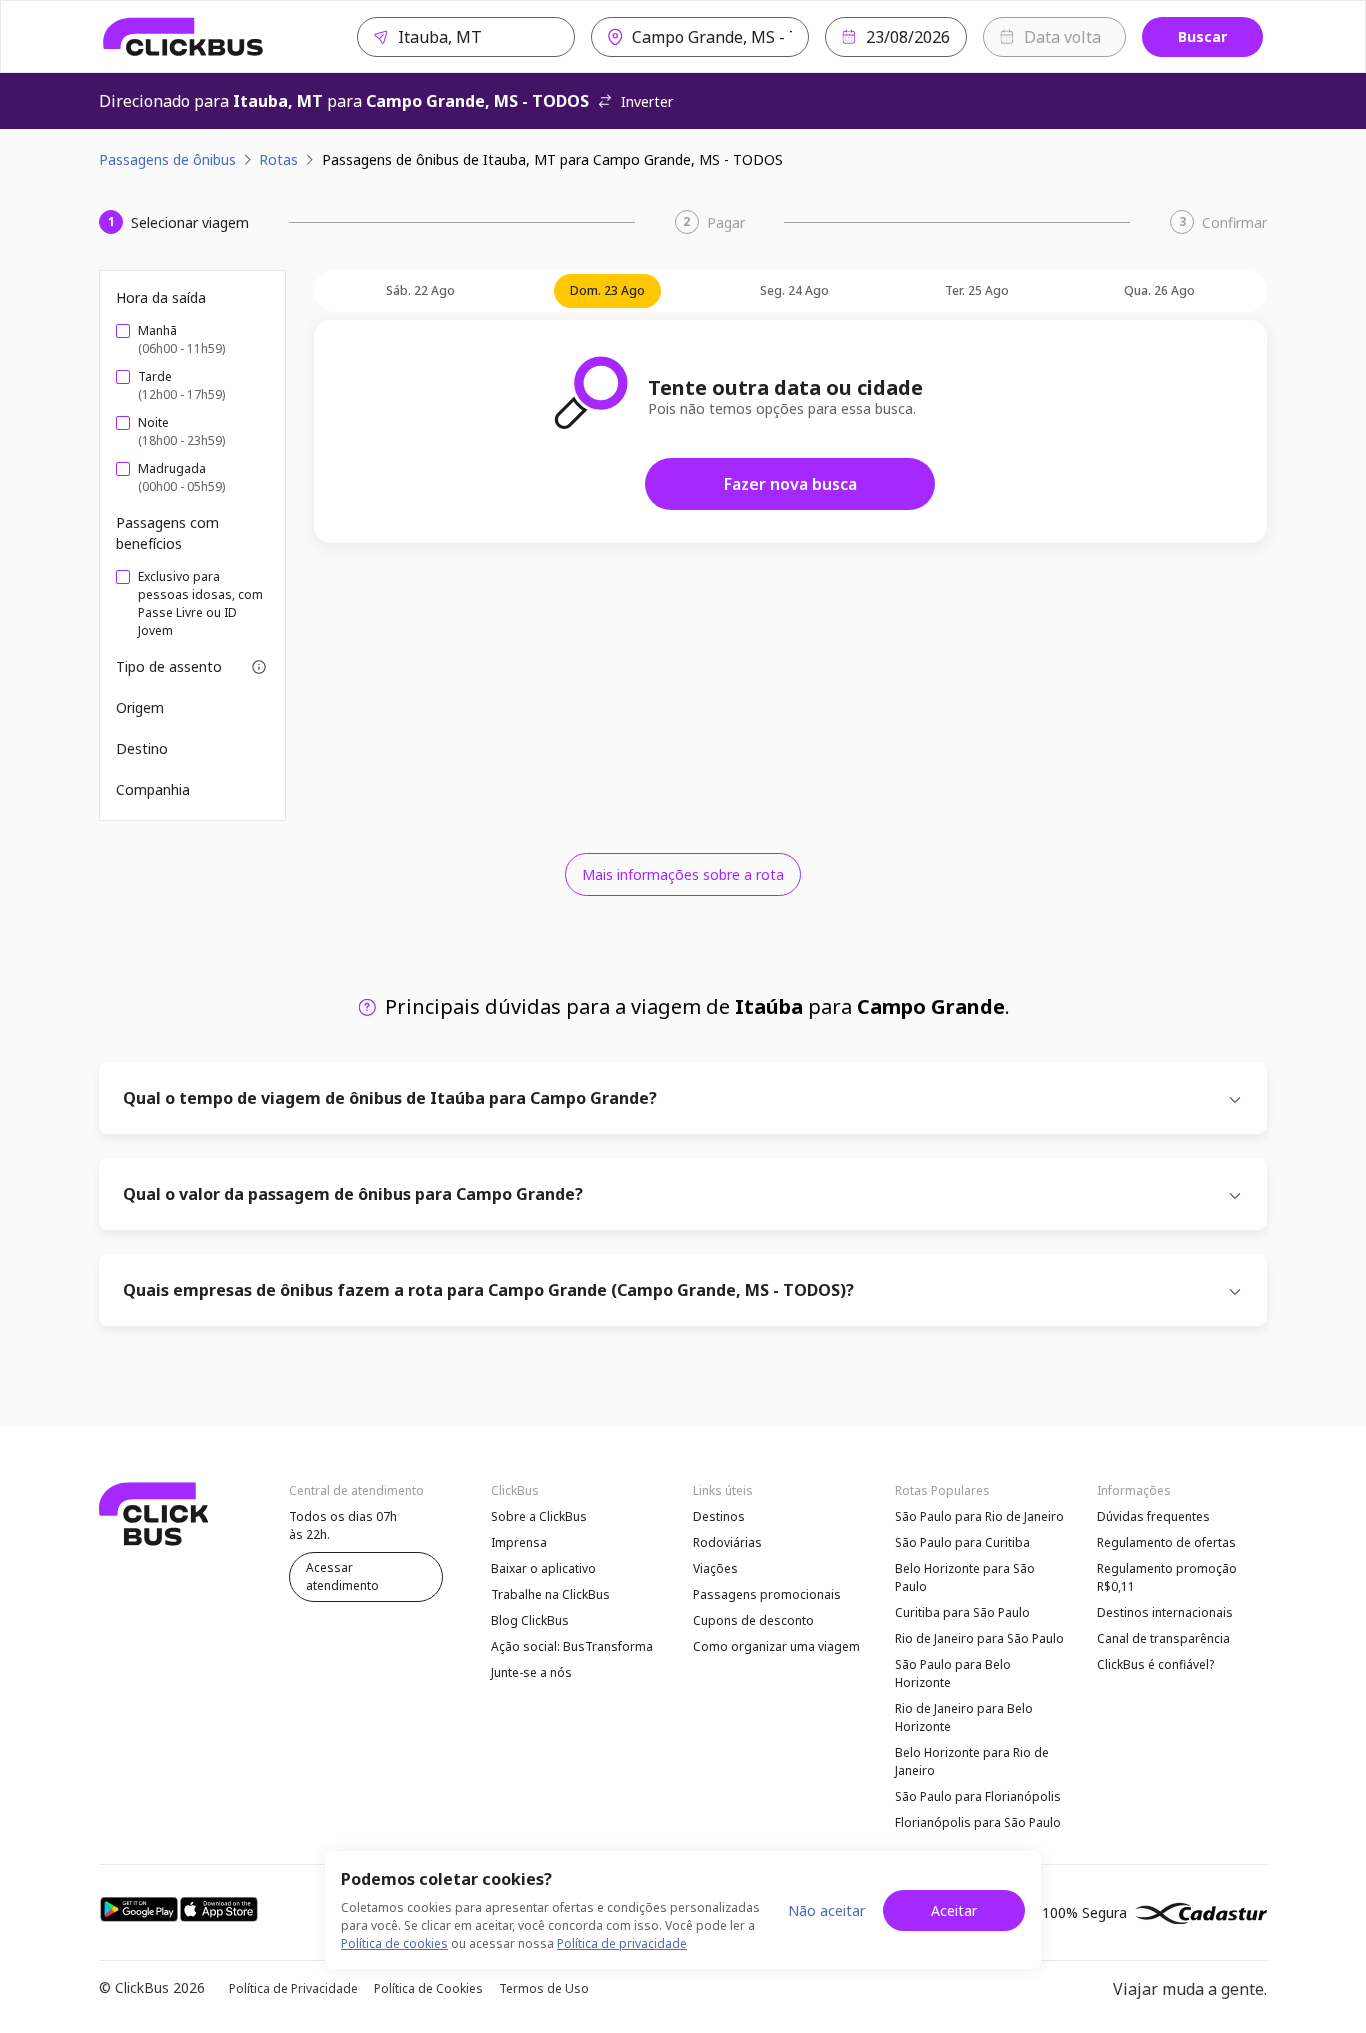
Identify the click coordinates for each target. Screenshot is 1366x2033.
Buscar (1202, 36)
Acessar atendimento (342, 1576)
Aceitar (954, 1910)
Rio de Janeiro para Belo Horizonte (964, 1717)
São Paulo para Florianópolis (978, 1796)
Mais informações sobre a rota (683, 874)
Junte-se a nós (531, 1672)
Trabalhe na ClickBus (550, 1594)
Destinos (719, 1516)
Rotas (278, 159)
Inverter (647, 101)
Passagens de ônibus (167, 159)
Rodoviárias (727, 1542)
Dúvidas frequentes (1153, 1516)
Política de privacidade (622, 1943)
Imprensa (519, 1542)
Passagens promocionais (767, 1594)
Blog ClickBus (530, 1620)
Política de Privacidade (293, 1988)
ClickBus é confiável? (1155, 1664)
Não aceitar (826, 1910)
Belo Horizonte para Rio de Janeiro (972, 1761)
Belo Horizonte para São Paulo (965, 1577)
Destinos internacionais (1165, 1612)
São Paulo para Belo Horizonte (953, 1673)
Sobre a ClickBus (539, 1516)
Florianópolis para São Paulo (978, 1822)
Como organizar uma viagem (776, 1646)
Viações (715, 1568)
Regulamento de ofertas (1166, 1542)
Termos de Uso (544, 1988)
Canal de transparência (1163, 1638)
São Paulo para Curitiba (962, 1542)
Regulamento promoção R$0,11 (1167, 1577)
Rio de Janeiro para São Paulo (979, 1638)
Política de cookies (394, 1943)
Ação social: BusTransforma (572, 1646)
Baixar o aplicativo (543, 1568)
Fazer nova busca (790, 484)
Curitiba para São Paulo (962, 1612)
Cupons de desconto (753, 1620)
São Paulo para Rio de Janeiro (979, 1516)
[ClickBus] (183, 37)
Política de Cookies (428, 1988)
